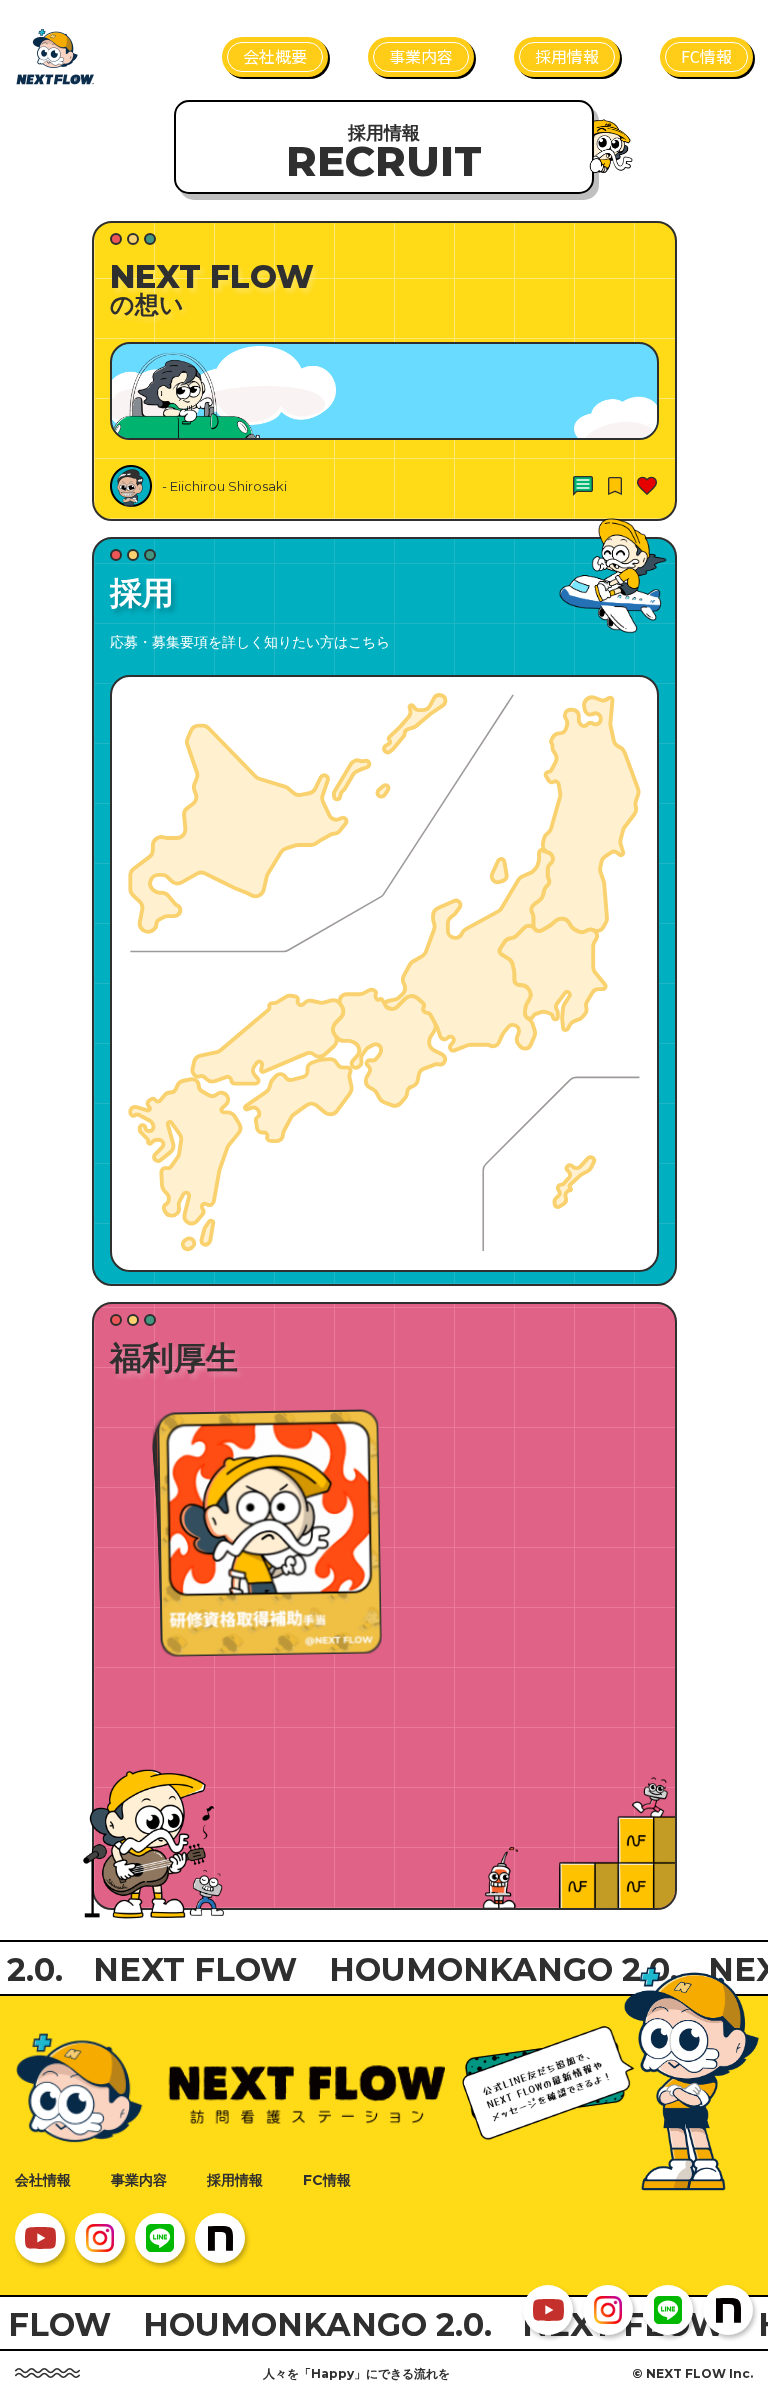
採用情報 (235, 2180)
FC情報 (327, 2180)
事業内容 (139, 2180)
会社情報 (43, 2180)
